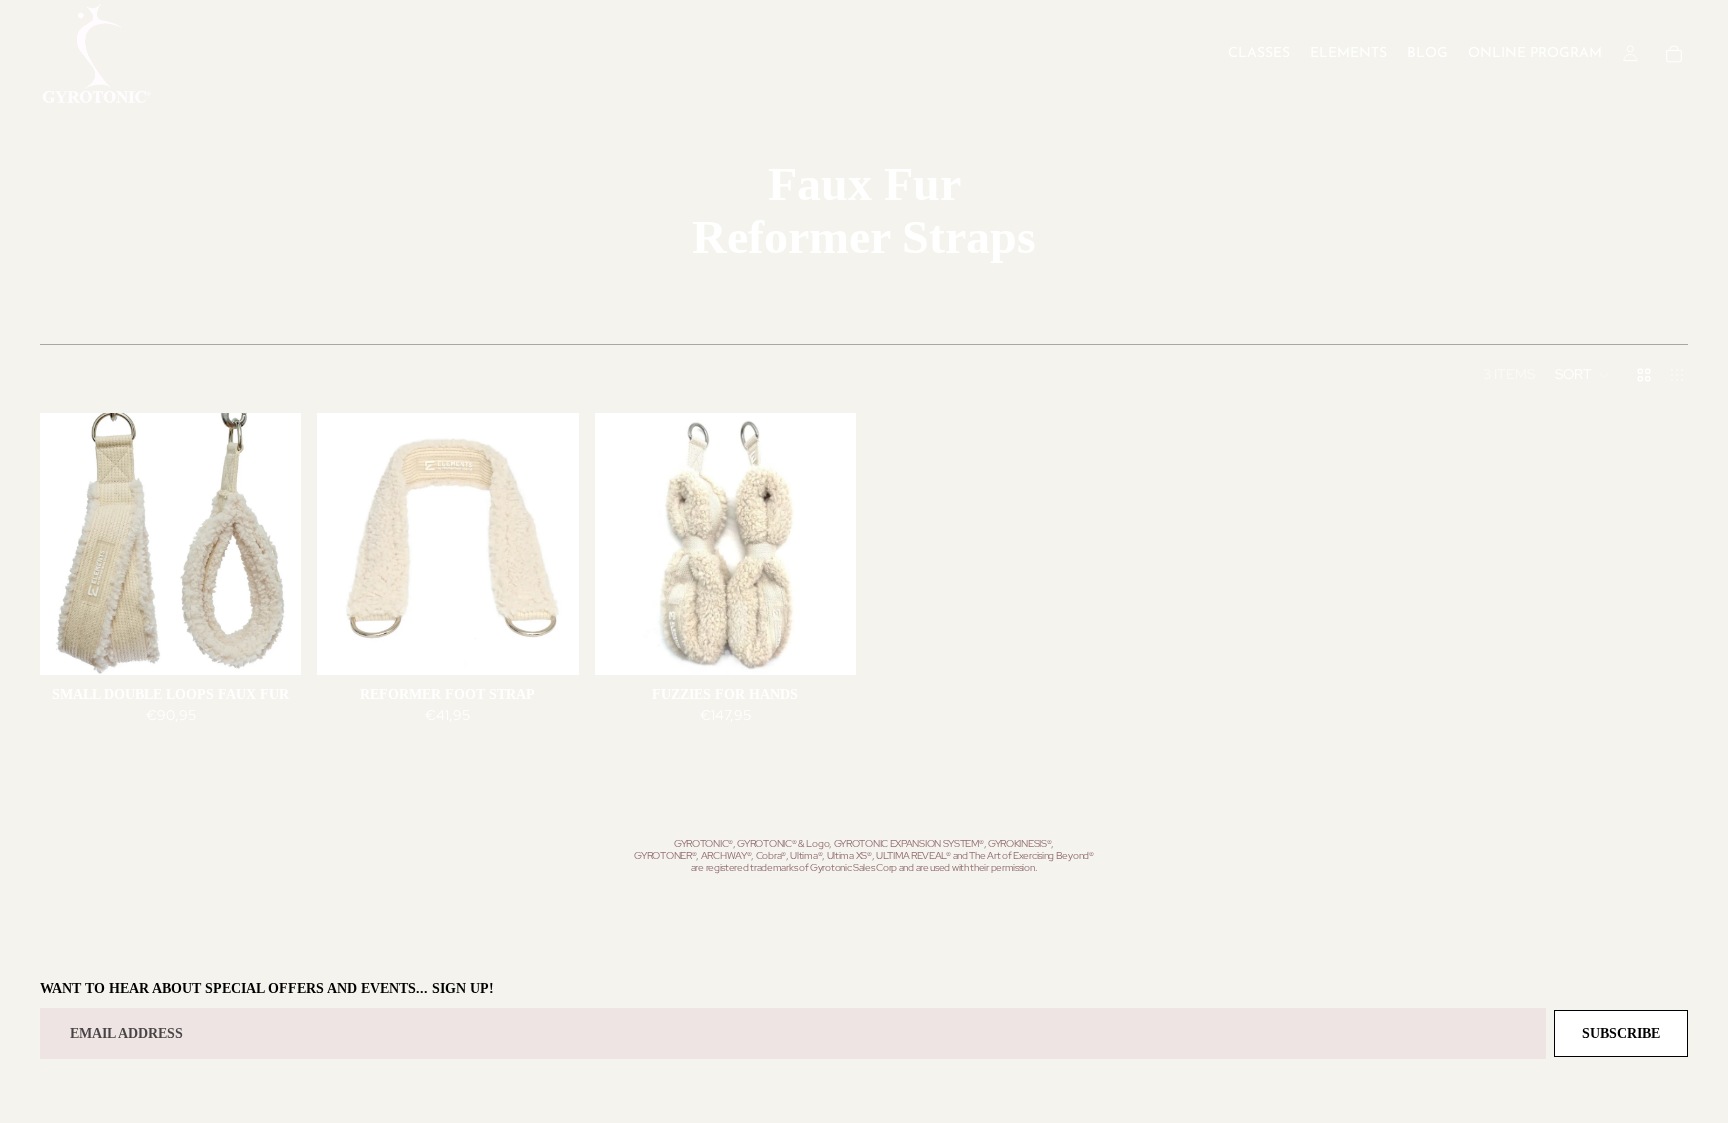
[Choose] (271, 644)
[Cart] (1674, 54)
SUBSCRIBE (1621, 1033)
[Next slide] (271, 544)
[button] (1582, 375)
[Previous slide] (70, 544)
